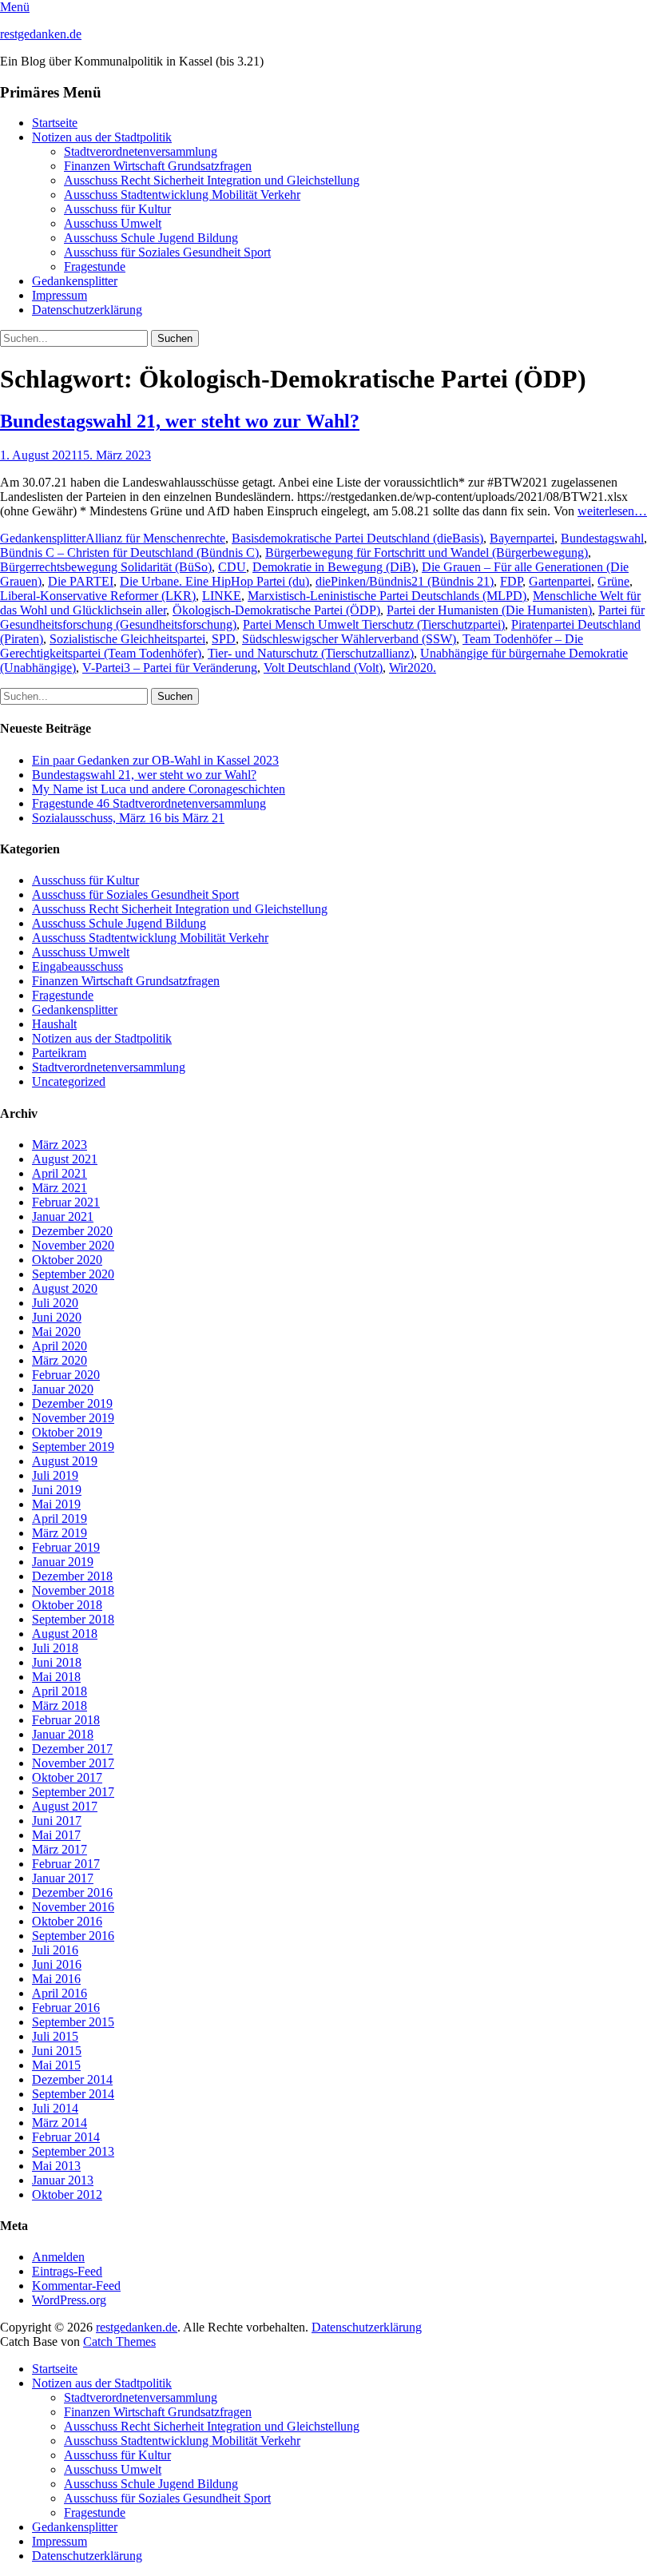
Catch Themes (119, 2341)
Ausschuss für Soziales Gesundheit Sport (167, 252)
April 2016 (60, 1993)
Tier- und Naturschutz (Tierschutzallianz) (311, 653)
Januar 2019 (63, 1562)
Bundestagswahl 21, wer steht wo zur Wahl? (180, 421)
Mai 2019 (56, 1504)
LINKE (222, 596)
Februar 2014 (66, 2137)
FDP (511, 581)
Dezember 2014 (72, 2079)
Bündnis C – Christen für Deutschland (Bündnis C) (129, 553)
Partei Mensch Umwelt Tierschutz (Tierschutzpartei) (374, 624)
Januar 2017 (63, 1878)
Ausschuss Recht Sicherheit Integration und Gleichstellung (212, 180)
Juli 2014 (55, 2108)
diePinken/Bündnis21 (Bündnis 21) (405, 581)
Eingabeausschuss (77, 966)
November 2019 (73, 1418)
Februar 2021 (66, 1202)
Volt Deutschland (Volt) (323, 668)
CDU (232, 567)
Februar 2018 (66, 1720)
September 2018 (73, 1619)
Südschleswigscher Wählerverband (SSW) (349, 639)
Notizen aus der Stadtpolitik (102, 137)
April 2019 (60, 1519)
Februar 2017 (66, 1864)
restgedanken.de (41, 34)
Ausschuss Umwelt (113, 223)
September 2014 (73, 2094)
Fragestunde (95, 266)
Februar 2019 (66, 1547)
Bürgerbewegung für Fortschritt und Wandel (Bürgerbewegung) (427, 553)
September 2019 (73, 1447)
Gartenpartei (560, 581)
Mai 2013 (56, 2166)
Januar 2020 (63, 1389)
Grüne (613, 581)
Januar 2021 (63, 1216)
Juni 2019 (57, 1490)
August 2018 (65, 1634)
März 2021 (60, 1188)
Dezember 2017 (72, 1749)
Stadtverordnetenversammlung (141, 151)
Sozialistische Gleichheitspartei (127, 639)
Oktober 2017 (67, 1777)
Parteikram (59, 1053)
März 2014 (60, 2123)
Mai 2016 (56, 1979)
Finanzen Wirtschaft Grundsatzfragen (158, 166)
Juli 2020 (55, 1303)
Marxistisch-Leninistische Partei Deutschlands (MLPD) (387, 596)
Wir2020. (413, 668)
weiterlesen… (612, 511)
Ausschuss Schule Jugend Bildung (151, 238)
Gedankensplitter (75, 281)
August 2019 (65, 1461)
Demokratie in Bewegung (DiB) (334, 567)
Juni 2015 (57, 2051)
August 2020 (65, 1288)
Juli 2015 (55, 2036)
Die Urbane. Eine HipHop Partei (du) (214, 581)
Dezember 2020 (72, 1231)
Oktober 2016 (67, 1921)
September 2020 (73, 1274)
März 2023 (60, 1145)
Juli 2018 (55, 1648)
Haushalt (54, 1024)
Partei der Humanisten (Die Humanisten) (489, 610)
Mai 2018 (56, 1677)
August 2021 (65, 1159)
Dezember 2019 (72, 1403)
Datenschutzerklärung (87, 310)
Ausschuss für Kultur (117, 209)
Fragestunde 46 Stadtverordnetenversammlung (149, 803)
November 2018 (73, 1590)
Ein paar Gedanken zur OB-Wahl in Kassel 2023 (155, 760)
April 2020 (60, 1346)
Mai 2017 (56, 1835)
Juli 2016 (55, 1950)
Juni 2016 (57, 1964)
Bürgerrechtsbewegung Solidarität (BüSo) (106, 567)
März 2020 (60, 1360)
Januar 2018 (63, 1734)
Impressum (60, 295)
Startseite (55, 123)
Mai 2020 (56, 1332)
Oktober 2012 (67, 2194)
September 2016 (73, 1936)
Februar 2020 (66, 1375)
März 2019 (60, 1533)
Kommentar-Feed (76, 2286)
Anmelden (58, 2257)
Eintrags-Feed (67, 2271)
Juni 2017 (57, 1821)
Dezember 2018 (72, 1576)
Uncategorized (69, 1081)
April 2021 (60, 1173)
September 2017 (73, 1792)
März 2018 (60, 1705)
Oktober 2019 (67, 1432)
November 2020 (73, 1245)
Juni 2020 (57, 1317)
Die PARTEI (81, 581)
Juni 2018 (57, 1662)
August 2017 (65, 1806)
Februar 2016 (66, 2008)
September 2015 (73, 2022)
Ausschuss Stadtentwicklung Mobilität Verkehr (182, 195)
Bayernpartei (522, 538)
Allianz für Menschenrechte (155, 538)
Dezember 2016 (72, 1892)
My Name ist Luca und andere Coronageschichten (159, 789)
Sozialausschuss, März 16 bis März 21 (128, 818)
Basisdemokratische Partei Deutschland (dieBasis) (357, 538)
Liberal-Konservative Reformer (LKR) (98, 596)
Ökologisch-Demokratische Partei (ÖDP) (276, 610)
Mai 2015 (56, 2065)
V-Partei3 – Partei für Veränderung (170, 668)
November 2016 (73, 1907)
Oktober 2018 (67, 1605)
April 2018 (60, 1691)
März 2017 (60, 1849)
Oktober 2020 (67, 1260)
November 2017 (73, 1763)
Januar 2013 (63, 2180)
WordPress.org (69, 2300)
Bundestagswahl (602, 538)
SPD (224, 639)
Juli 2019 (55, 1475)
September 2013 (73, 2151)
